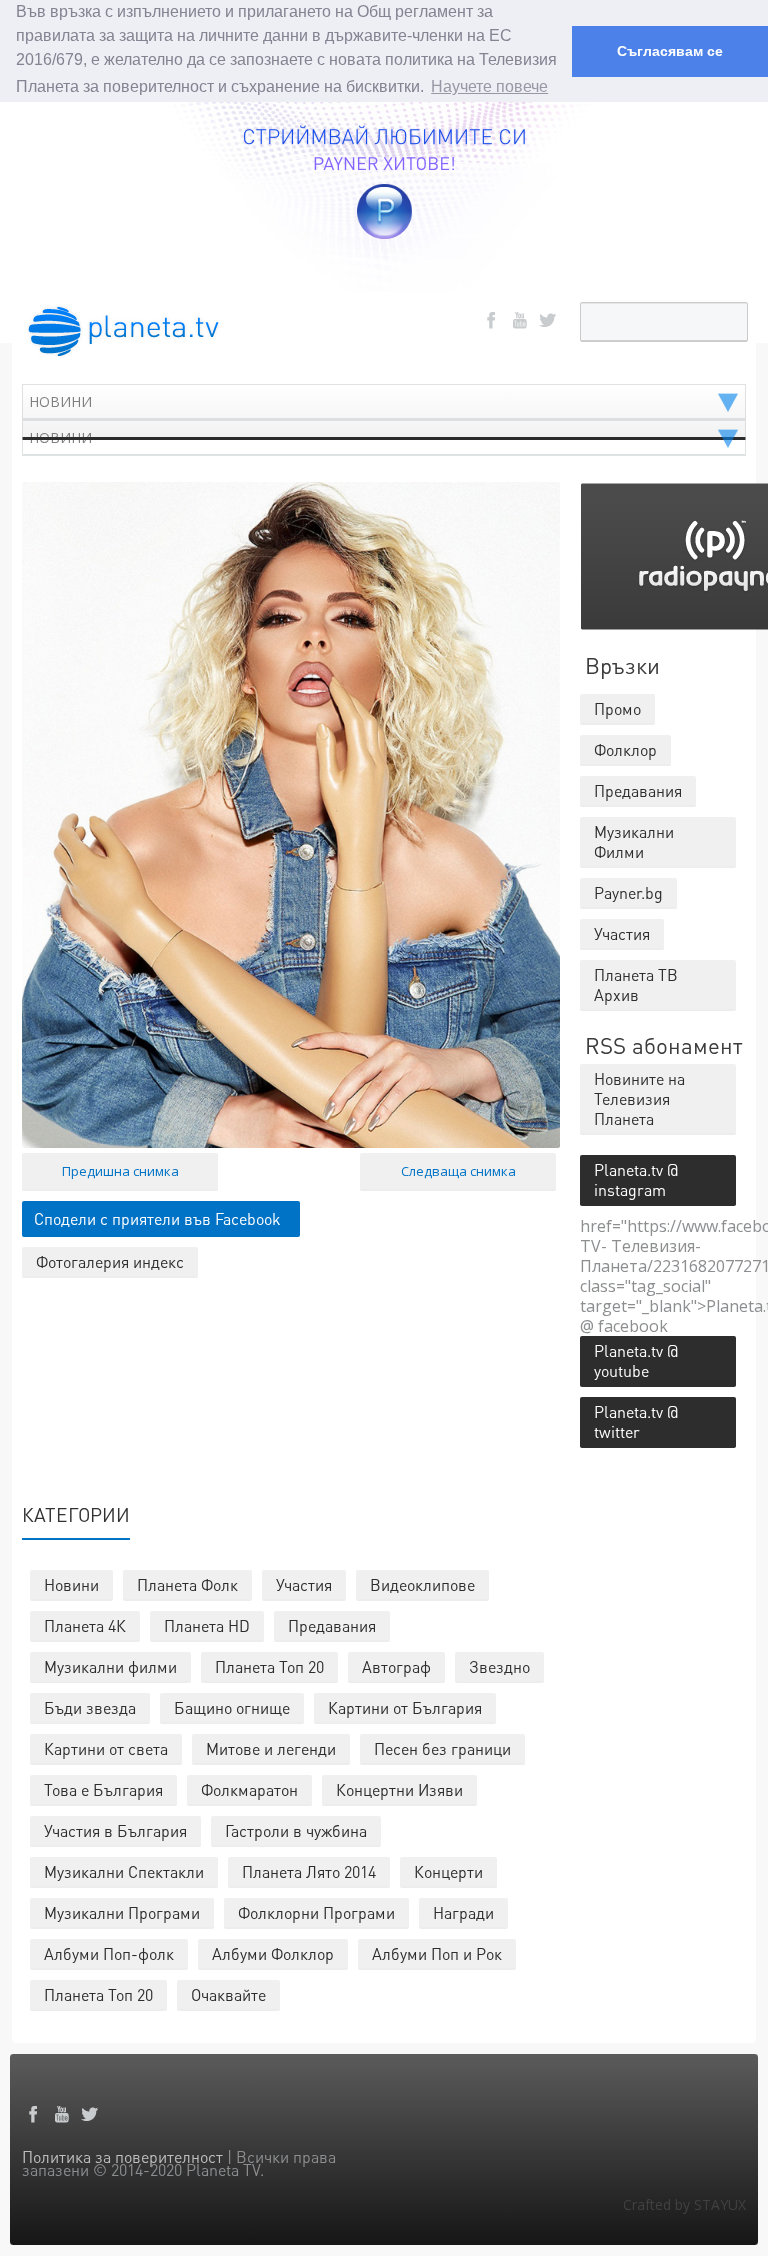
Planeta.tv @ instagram (636, 1179)
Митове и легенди (271, 1748)
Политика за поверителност (122, 2156)
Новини (71, 1584)
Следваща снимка (458, 1171)
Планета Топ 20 (269, 1666)
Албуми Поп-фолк (109, 1953)
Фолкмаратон (249, 1789)
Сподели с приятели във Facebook (157, 1218)
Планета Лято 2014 (309, 1871)
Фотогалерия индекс (110, 1261)
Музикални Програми (122, 1912)
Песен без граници (442, 1748)
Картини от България (405, 1707)
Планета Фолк (187, 1584)
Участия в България (115, 1830)
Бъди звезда (90, 1707)
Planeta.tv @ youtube (636, 1360)
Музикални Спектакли (124, 1871)
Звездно (499, 1666)
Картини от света (106, 1748)
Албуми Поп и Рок (437, 1953)
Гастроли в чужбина (296, 1830)
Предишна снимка (120, 1171)
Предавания (332, 1625)
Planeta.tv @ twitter (636, 1421)
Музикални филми (110, 1666)
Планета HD (207, 1625)
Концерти (448, 1871)
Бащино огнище (232, 1707)
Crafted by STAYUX (684, 2204)
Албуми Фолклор (273, 1953)
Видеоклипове (422, 1584)
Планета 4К (85, 1625)
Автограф (396, 1666)
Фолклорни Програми (316, 1912)
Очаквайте (228, 1994)
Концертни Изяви (399, 1789)
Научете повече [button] (489, 86)
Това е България (103, 1789)
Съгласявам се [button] (670, 51)
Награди (463, 1912)
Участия (304, 1584)
